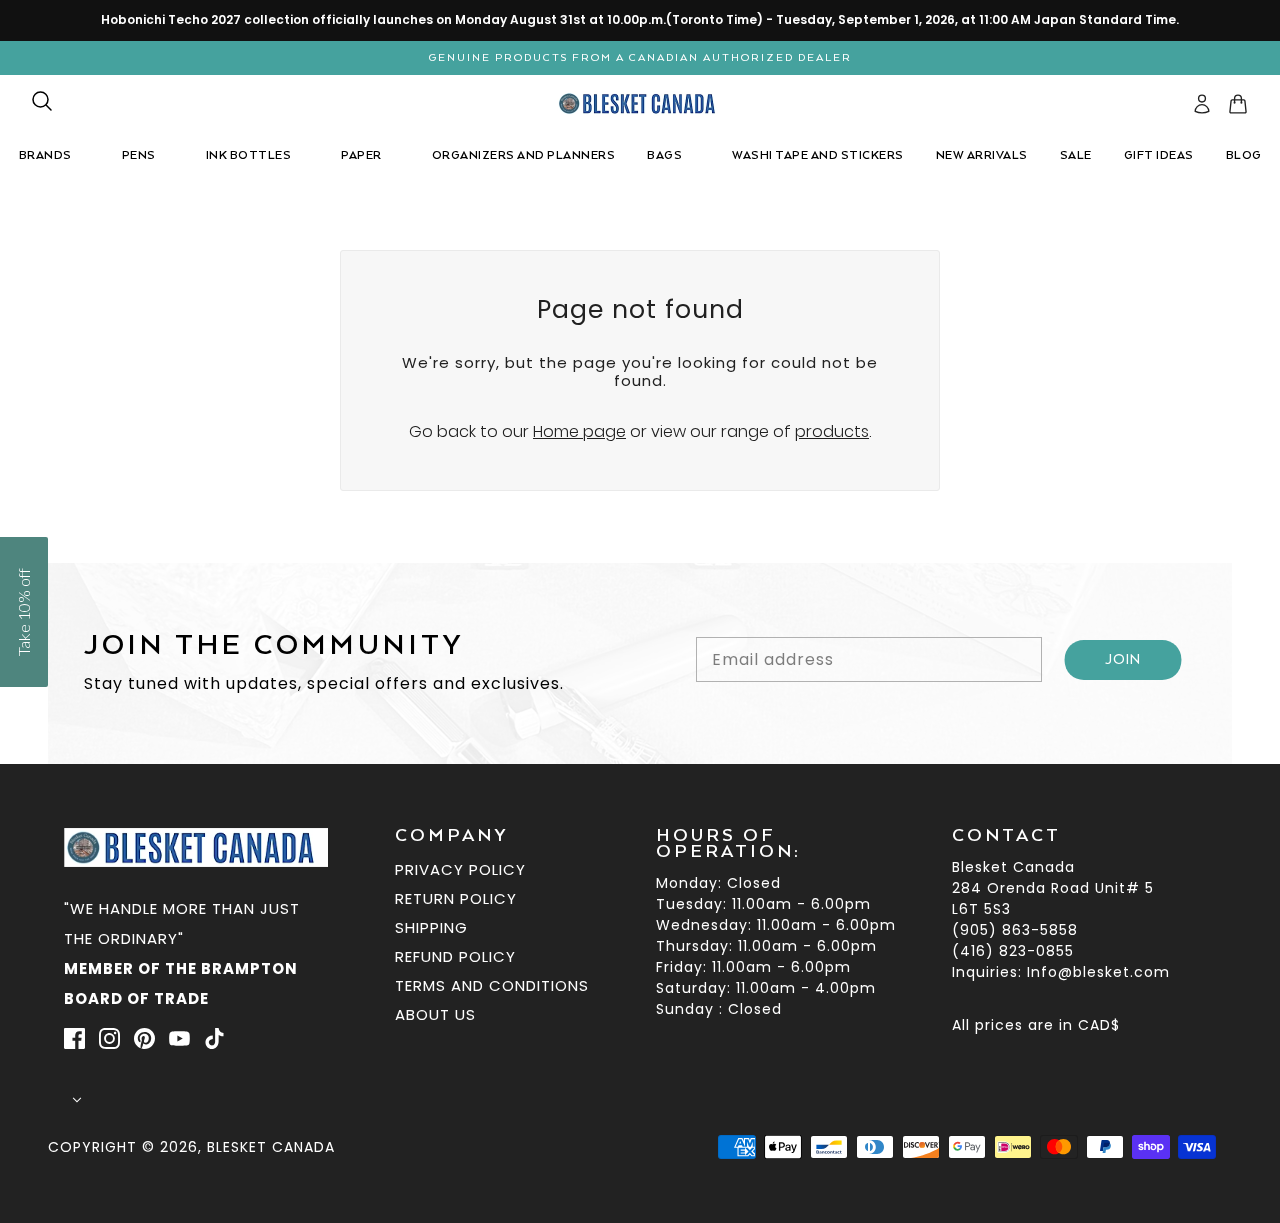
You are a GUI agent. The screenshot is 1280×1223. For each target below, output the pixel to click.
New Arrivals (982, 155)
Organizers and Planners (524, 155)
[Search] (42, 101)
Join (1123, 660)
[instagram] (109, 1038)
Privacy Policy (460, 869)
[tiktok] (214, 1038)
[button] (24, 612)
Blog (1244, 155)
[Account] (1202, 104)
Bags (664, 155)
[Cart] (1238, 104)
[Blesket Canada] (640, 103)
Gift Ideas (1159, 155)
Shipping (431, 927)
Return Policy (456, 898)
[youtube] (179, 1038)
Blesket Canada (271, 1147)
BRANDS (45, 155)
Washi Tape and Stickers (818, 155)
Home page (579, 431)
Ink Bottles (249, 155)
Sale (1076, 155)
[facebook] (74, 1038)
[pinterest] (144, 1038)
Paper (361, 155)
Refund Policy (455, 956)
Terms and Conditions (492, 985)
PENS (139, 155)
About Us (435, 1014)
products (832, 431)
